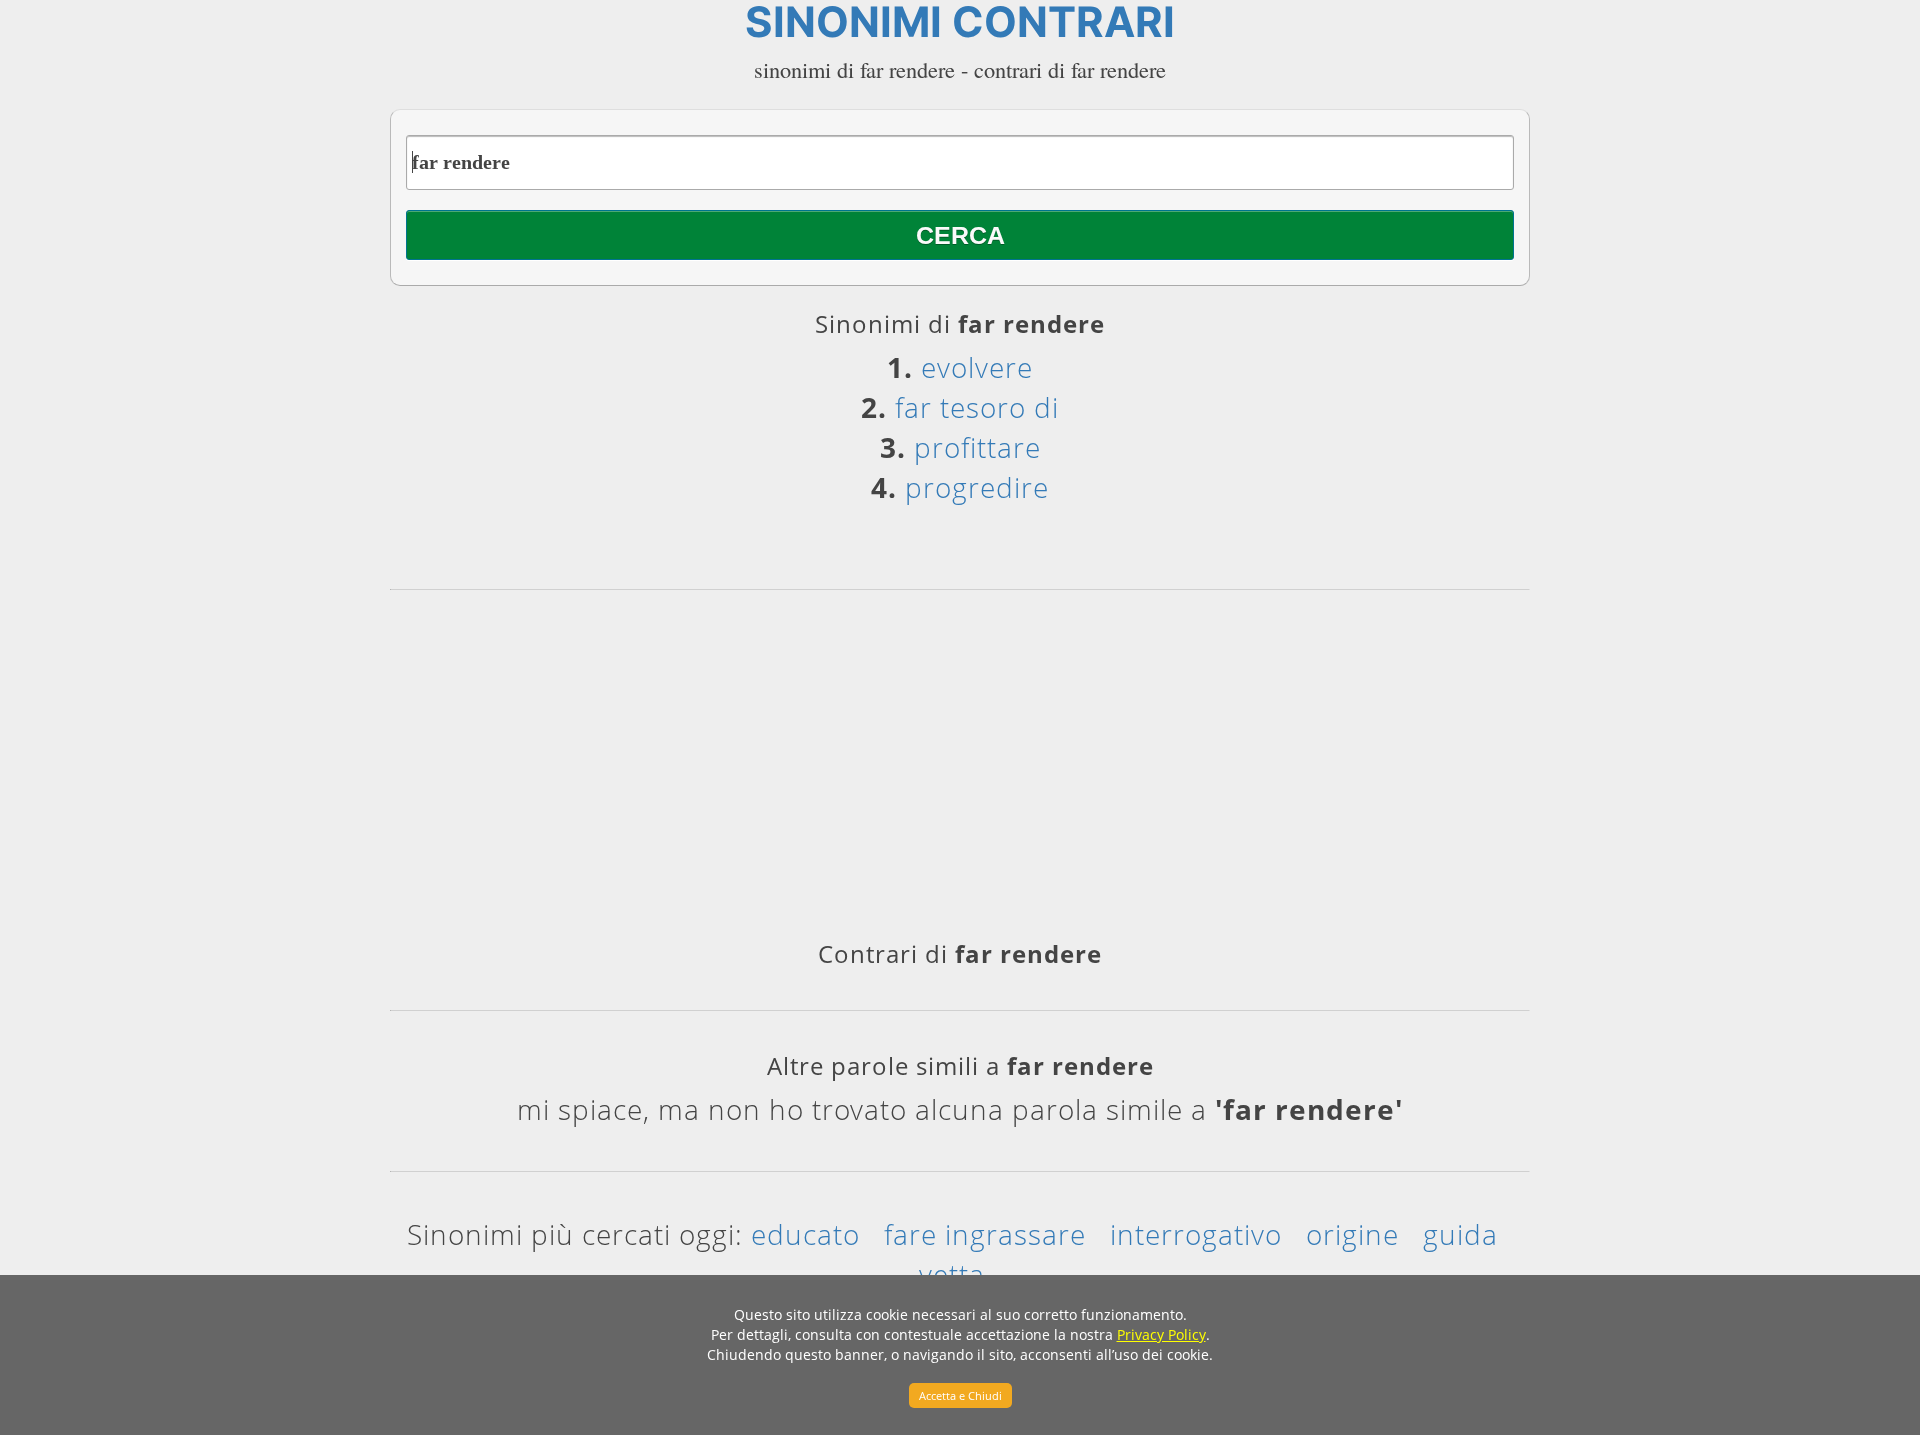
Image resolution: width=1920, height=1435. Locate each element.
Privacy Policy (1161, 1334)
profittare (977, 447)
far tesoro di (977, 407)
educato (805, 1234)
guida (1460, 1234)
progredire (977, 487)
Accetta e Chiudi (960, 1395)
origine (1352, 1234)
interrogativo (1196, 1234)
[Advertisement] (960, 772)
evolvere (977, 367)
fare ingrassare (985, 1234)
